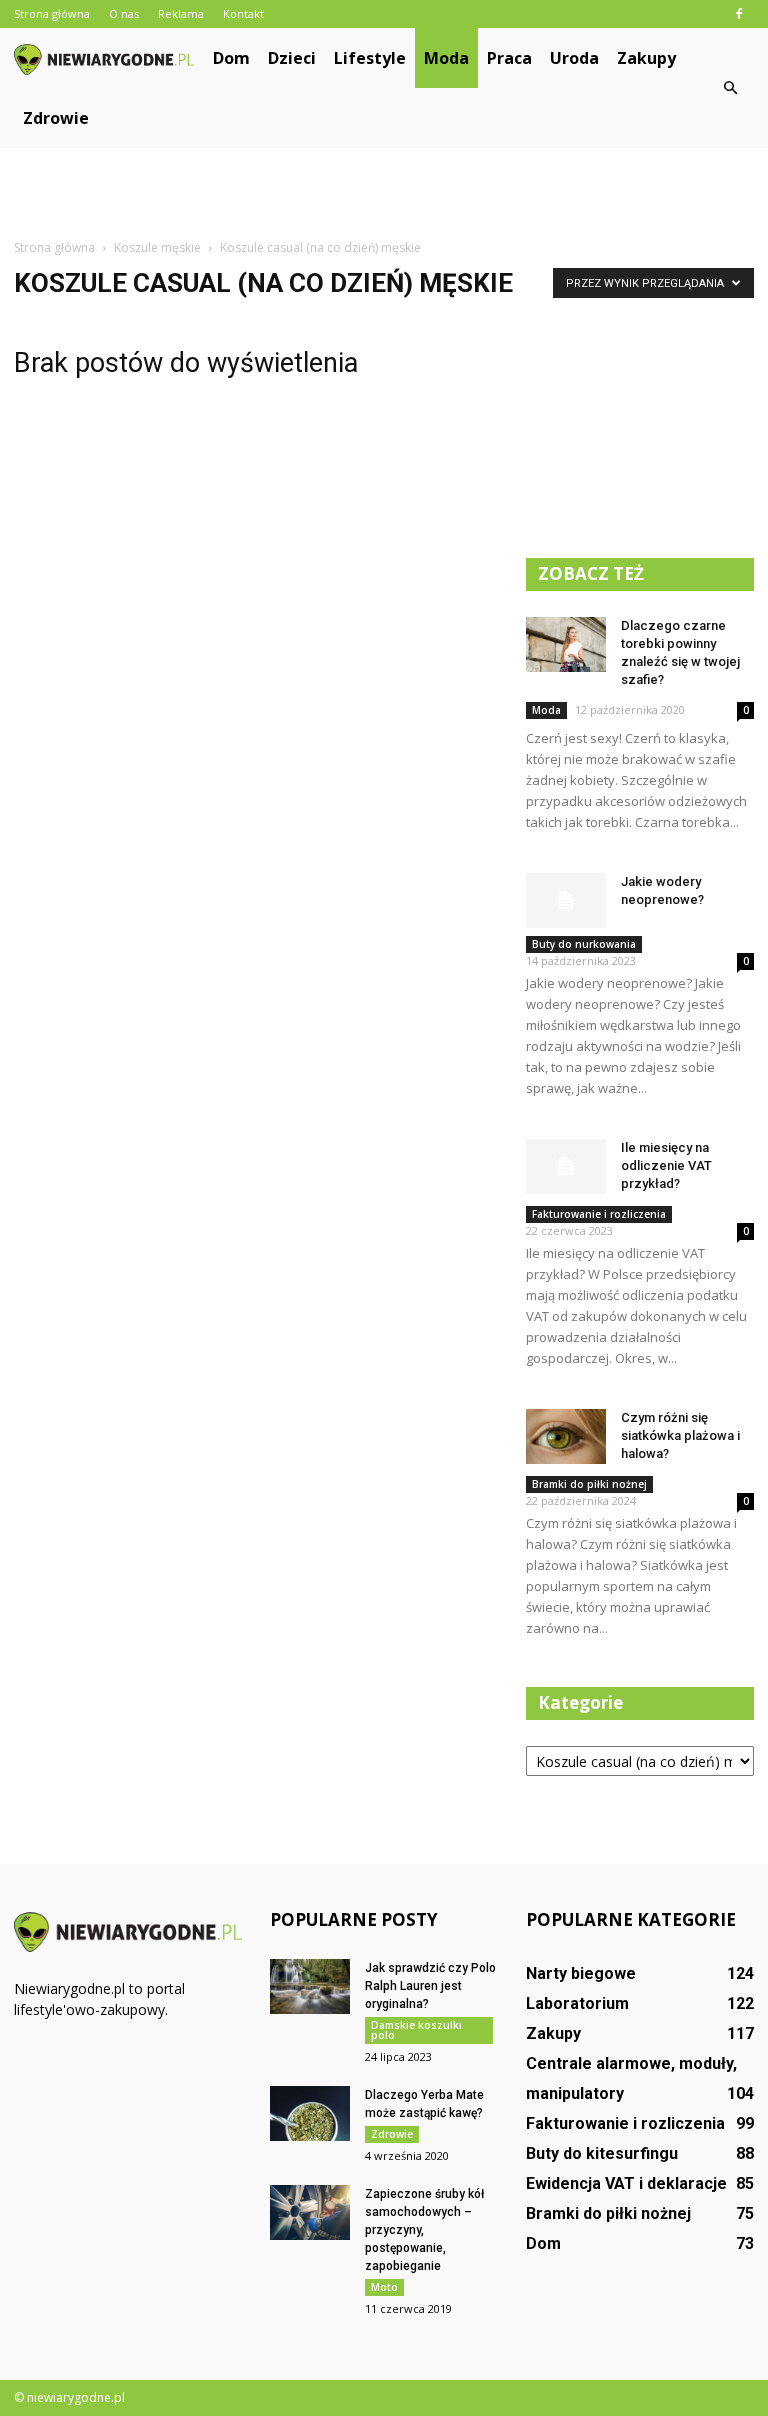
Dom (231, 58)
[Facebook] (739, 14)
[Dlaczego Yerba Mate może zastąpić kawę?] (310, 2113)
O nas (124, 13)
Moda (446, 58)
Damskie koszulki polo (416, 2030)
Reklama (181, 13)
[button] (730, 88)
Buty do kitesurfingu (602, 2153)
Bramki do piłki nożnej (589, 1484)
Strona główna (52, 13)
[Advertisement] (384, 192)
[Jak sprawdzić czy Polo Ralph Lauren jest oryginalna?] (310, 1986)
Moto (384, 2287)
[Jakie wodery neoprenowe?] (566, 900)
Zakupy (646, 58)
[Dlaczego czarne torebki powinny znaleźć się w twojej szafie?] (566, 644)
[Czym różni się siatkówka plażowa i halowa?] (566, 1436)
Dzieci (292, 58)
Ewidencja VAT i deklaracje (626, 2183)
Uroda (574, 58)
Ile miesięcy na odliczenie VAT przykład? (666, 1165)
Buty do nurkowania (584, 944)
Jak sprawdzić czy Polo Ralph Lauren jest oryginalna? (430, 1986)
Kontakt (243, 13)
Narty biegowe (581, 1973)
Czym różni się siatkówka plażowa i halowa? (680, 1435)
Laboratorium (577, 2003)
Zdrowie (56, 118)
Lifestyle (370, 58)
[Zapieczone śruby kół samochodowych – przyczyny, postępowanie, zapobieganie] (310, 2212)
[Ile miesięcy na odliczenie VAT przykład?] (566, 1166)
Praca (509, 58)
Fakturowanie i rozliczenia (599, 1214)
